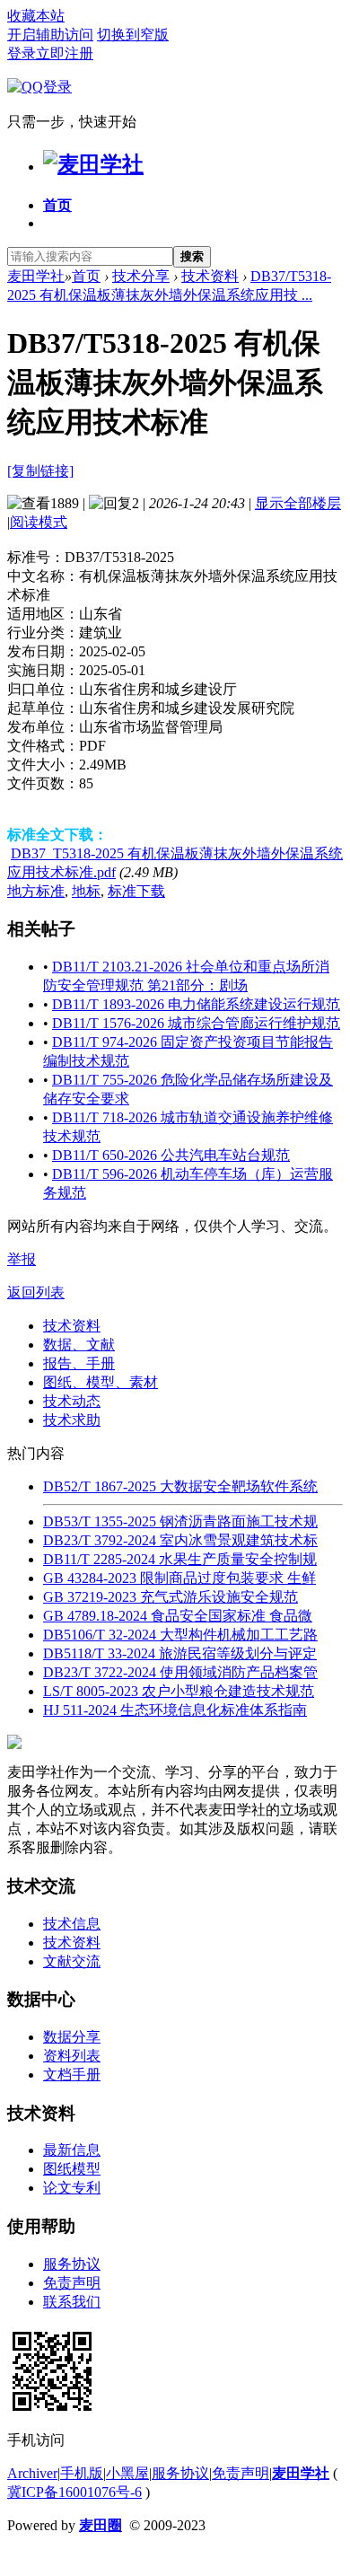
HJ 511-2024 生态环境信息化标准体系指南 (175, 1710)
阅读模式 (39, 522)
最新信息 (72, 2150)
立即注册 (65, 53)
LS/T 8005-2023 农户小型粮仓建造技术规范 (179, 1691)
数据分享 (72, 2037)
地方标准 (36, 891)
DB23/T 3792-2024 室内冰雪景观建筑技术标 (180, 1540)
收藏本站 (36, 16)
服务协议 (72, 2264)
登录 (22, 53)
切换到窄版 (133, 35)
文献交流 (72, 1961)
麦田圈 (101, 2525)
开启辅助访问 (50, 35)
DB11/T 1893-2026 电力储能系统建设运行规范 (196, 1004)
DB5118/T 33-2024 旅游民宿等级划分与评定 (180, 1653)
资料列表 (72, 2056)
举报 (22, 1259)
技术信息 (72, 1924)
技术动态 (72, 1401)
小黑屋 (127, 2473)
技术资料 (210, 276)
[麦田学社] (93, 164)
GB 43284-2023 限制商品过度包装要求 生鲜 (179, 1578)
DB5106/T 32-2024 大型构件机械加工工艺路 (180, 1635)
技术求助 (72, 1420)
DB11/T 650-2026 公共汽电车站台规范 (171, 1155)
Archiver (32, 2473)
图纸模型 (72, 2169)
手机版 (82, 2473)
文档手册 (72, 2075)
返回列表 (36, 1292)
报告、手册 (79, 1363)
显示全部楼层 (298, 503)
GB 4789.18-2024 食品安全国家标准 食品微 (178, 1616)
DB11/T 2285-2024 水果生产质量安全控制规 (180, 1559)
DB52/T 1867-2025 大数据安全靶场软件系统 (180, 1486)
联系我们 (72, 2302)
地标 (86, 891)
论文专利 (72, 2188)
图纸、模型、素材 (101, 1382)
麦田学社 (36, 276)
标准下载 (136, 891)
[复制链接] (40, 471)
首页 (57, 205)
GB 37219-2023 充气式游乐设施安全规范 (171, 1597)
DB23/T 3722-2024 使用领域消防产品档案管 (180, 1672)
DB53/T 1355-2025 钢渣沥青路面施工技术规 (180, 1521)
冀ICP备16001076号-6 (74, 2492)
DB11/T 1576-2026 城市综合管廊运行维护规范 (196, 1023)
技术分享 (141, 276)
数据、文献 (79, 1345)
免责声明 (72, 2283)
